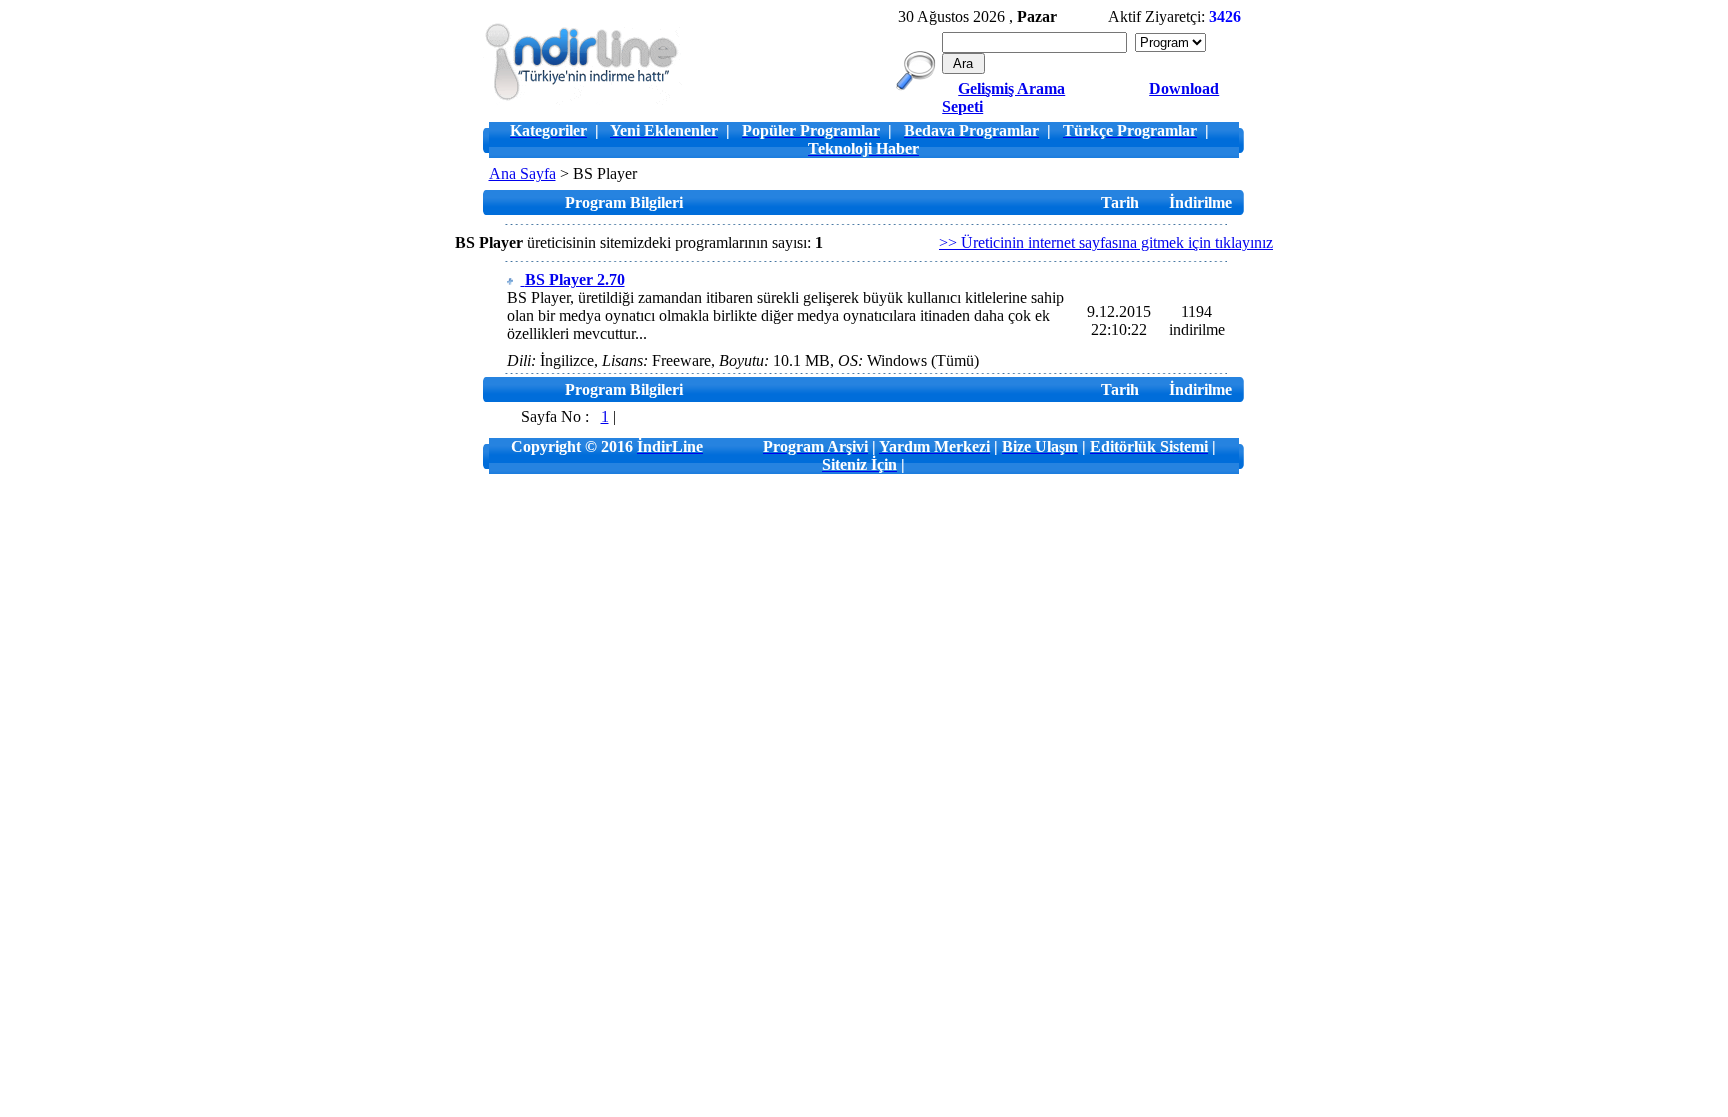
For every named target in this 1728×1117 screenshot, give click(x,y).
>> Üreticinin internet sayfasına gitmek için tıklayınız (1106, 242)
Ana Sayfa (522, 173)
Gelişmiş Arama (1011, 88)
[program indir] (582, 99)
